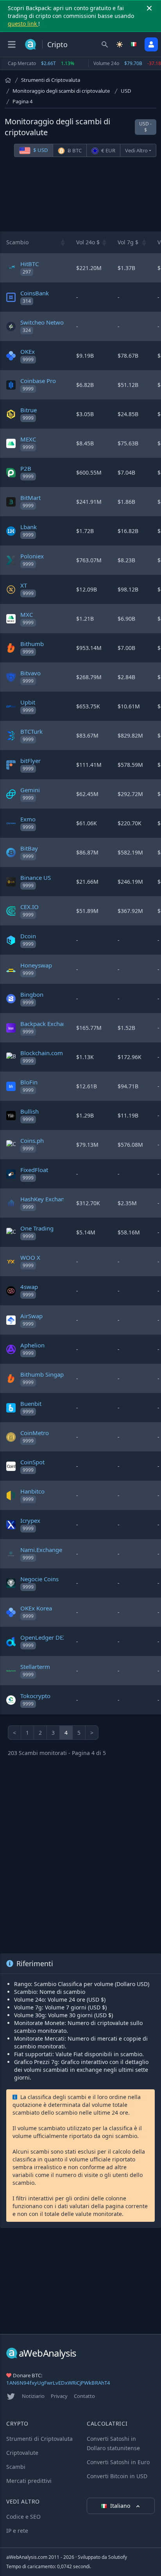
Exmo (28, 819)
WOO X (30, 1257)
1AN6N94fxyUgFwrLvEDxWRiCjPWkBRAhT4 (58, 2383)
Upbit (28, 702)
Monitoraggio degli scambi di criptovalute (61, 91)
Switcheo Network (45, 322)
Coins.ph (32, 1141)
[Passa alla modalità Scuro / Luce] (120, 44)
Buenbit (31, 1404)
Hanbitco (32, 1491)
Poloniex (32, 556)
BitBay (29, 848)
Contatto (84, 2396)
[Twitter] (11, 2396)
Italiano (121, 2506)
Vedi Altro (136, 150)
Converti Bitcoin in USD (117, 2476)
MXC (27, 614)
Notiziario (33, 2396)
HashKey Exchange (46, 1199)
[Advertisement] (80, 196)
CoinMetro (35, 1433)
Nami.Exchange (41, 1550)
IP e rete (17, 2531)
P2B (26, 468)
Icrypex (30, 1520)
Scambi (16, 2467)
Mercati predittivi (29, 2481)
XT (24, 585)
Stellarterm (35, 1667)
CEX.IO (30, 907)
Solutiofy (118, 2557)
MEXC (28, 439)
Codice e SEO (23, 2517)
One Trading (37, 1228)
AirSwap (31, 1316)
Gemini (30, 790)
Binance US (36, 877)
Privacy (59, 2396)
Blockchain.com (42, 1053)
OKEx (28, 351)
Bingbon (32, 994)
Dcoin (28, 936)
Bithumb (32, 644)
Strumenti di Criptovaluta (51, 80)
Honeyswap (36, 965)
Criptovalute (22, 2453)
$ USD (40, 150)
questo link (23, 24)
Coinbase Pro (38, 381)
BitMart (30, 498)
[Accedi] (151, 44)
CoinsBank (35, 293)
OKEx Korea (36, 1608)
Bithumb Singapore (47, 1374)
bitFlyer (30, 761)
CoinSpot (32, 1462)
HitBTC (30, 264)
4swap (29, 1287)
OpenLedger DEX (43, 1637)
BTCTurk (31, 731)
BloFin (29, 1082)
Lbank (29, 527)
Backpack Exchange (47, 1024)
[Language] (134, 44)
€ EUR (108, 150)
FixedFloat (34, 1170)
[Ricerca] (105, 44)
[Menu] (12, 44)
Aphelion (32, 1345)
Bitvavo (30, 673)
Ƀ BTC (74, 150)
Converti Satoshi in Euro (118, 2462)
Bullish (30, 1111)
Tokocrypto (35, 1696)
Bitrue (29, 410)
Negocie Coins (39, 1579)
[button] (63, 242)
